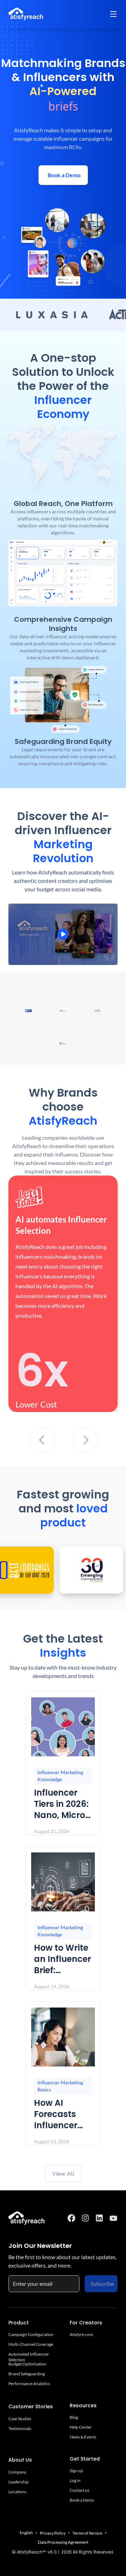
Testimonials (20, 2428)
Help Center (81, 2427)
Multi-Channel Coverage (31, 2344)
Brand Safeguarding (27, 2374)
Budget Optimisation (27, 2364)
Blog (74, 2417)
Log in (75, 2478)
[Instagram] (85, 2218)
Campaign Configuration (31, 2334)
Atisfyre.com (81, 2334)
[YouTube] (113, 2218)
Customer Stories (31, 2407)
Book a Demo (82, 2500)
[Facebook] (71, 2218)
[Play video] (63, 934)
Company (17, 2472)
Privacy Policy (53, 2533)
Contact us (79, 2490)
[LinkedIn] (99, 2218)
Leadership (19, 2482)
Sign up (76, 2469)
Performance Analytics (29, 2384)
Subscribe (102, 2284)
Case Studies (20, 2419)
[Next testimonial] (86, 1440)
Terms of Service (87, 2533)
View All (63, 2174)
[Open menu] (113, 14)
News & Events (83, 2437)
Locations (17, 2492)
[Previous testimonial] (42, 1440)
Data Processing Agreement (63, 2542)
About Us (20, 2460)
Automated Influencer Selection (29, 2354)
